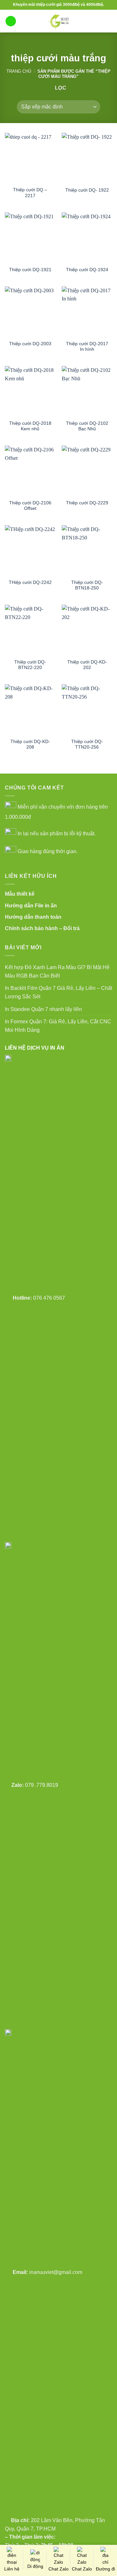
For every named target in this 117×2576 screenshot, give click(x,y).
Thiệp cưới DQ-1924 (87, 270)
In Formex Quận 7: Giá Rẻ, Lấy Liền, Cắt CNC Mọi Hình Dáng (58, 1026)
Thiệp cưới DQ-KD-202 (87, 665)
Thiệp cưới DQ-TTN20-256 (87, 745)
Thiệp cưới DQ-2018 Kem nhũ (30, 426)
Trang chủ (19, 71)
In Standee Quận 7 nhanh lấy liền (43, 1009)
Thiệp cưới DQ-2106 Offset (30, 506)
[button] (11, 21)
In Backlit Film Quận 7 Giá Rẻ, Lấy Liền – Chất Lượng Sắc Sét (58, 992)
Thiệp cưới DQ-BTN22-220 (30, 665)
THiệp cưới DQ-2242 (30, 582)
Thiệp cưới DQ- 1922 (87, 190)
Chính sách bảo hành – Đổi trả (42, 928)
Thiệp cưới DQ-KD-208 (30, 745)
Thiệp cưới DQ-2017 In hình (87, 347)
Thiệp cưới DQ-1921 (30, 270)
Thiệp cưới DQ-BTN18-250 (87, 585)
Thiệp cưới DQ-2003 (30, 344)
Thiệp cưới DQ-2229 (87, 503)
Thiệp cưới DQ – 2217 (30, 193)
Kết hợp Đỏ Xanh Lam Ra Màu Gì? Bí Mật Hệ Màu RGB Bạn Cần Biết (57, 972)
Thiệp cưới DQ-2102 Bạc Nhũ (87, 426)
